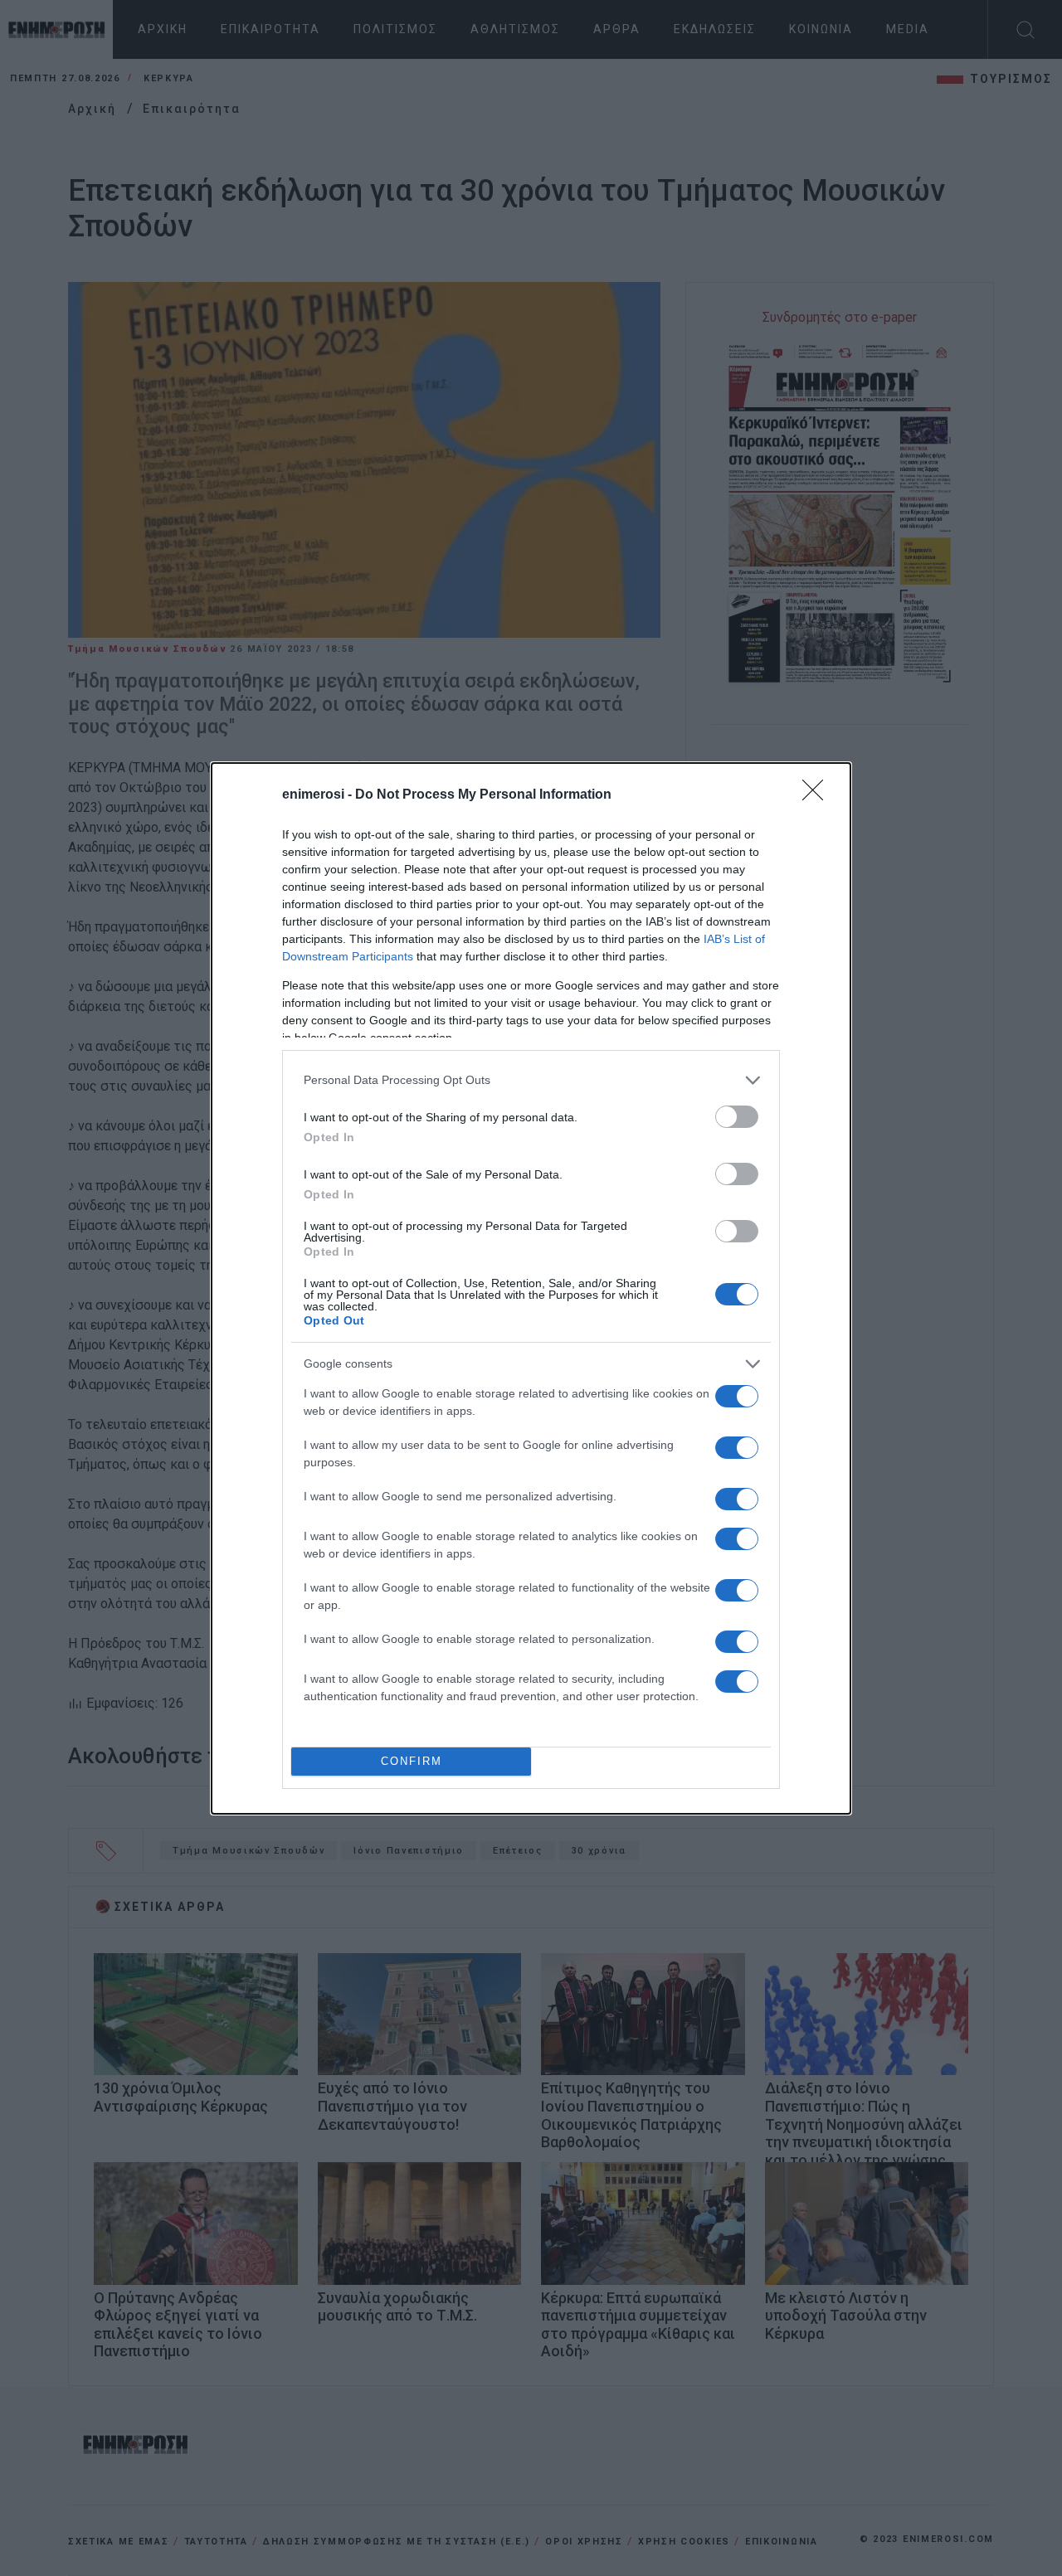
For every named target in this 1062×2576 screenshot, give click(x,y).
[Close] (818, 795)
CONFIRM (412, 1761)
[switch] (737, 1117)
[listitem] (531, 1080)
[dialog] (531, 1288)
